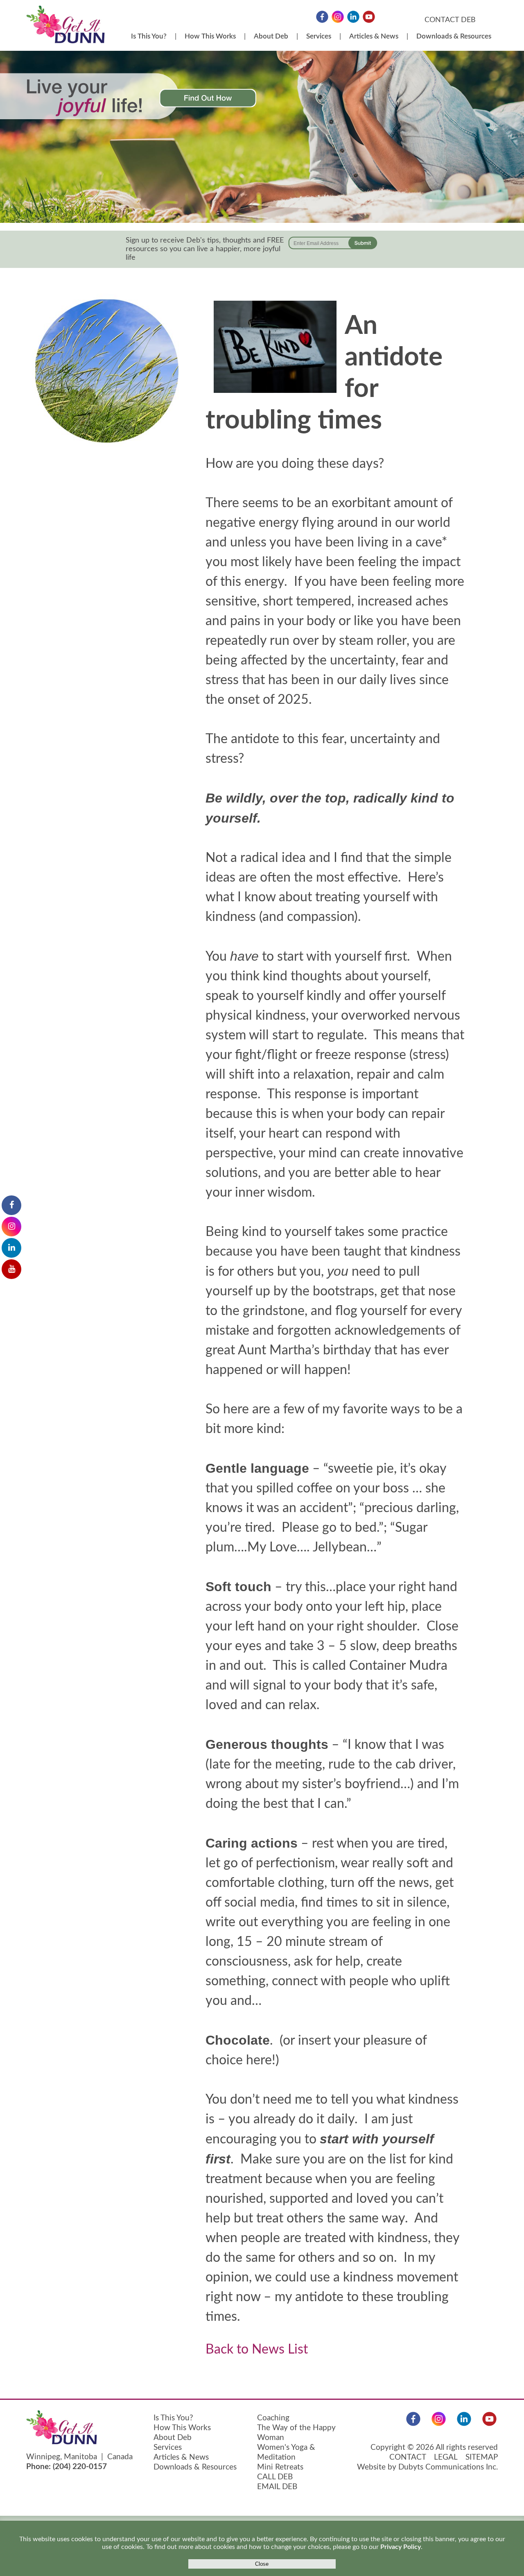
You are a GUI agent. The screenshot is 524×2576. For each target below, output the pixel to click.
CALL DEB (275, 2477)
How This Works (210, 36)
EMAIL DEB (277, 2487)
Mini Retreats (280, 2467)
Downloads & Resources (454, 36)
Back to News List (257, 2349)
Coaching (273, 2418)
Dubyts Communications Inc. (448, 2467)
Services (319, 36)
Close (262, 2564)
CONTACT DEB (450, 20)
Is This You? (149, 36)
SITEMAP (482, 2457)
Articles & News (374, 36)
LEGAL (446, 2457)
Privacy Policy (401, 2547)
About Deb (271, 36)
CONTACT (408, 2457)
